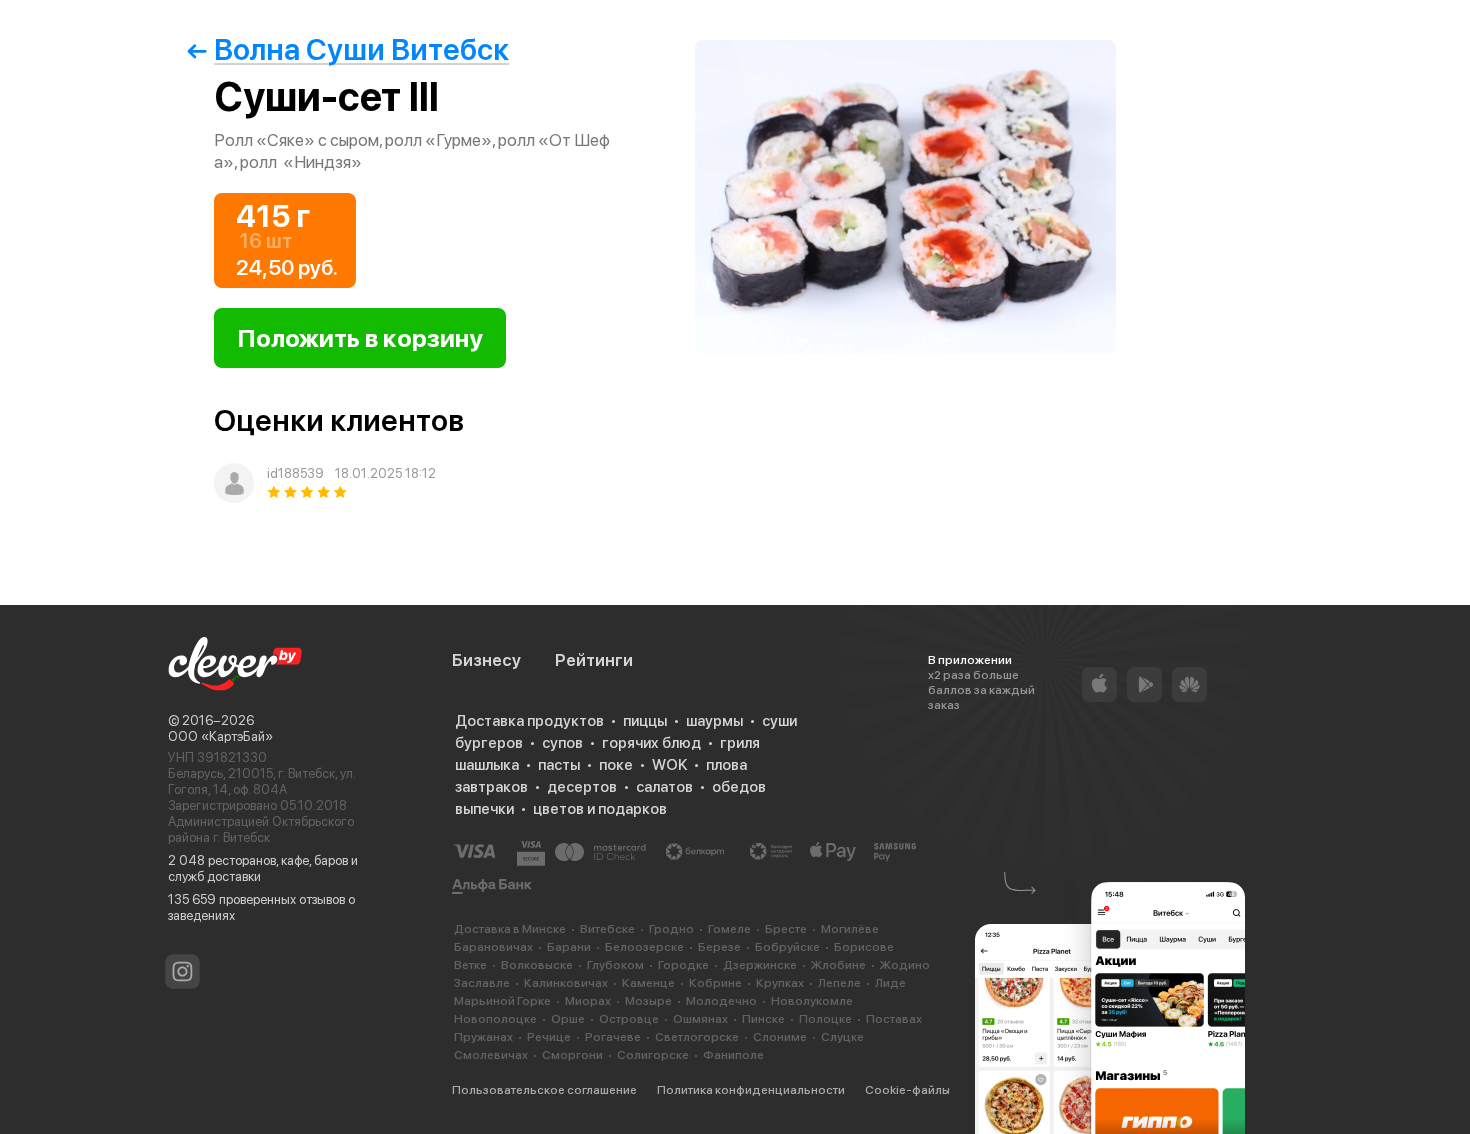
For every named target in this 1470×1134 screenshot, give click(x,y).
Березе (719, 947)
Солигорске (653, 1055)
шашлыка (487, 765)
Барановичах (493, 947)
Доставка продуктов (529, 721)
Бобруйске (787, 947)
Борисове (864, 947)
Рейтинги (594, 660)
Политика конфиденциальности (751, 1090)
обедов (739, 787)
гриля (740, 743)
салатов (664, 787)
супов (562, 743)
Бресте (786, 929)
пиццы (645, 721)
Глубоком (615, 965)
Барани (569, 947)
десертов (582, 787)
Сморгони (572, 1055)
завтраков (491, 787)
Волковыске (537, 965)
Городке (683, 965)
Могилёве (850, 929)
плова (726, 765)
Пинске (763, 1019)
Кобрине (715, 983)
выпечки (484, 809)
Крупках (780, 983)
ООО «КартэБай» (220, 736)
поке (616, 765)
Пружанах (483, 1037)
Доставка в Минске (510, 929)
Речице (549, 1037)
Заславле (482, 983)
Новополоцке (495, 1019)
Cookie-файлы (907, 1090)
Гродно (671, 929)
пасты (559, 765)
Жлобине (838, 965)
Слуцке (842, 1037)
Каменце (648, 983)
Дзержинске (760, 965)
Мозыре (648, 1001)
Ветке (470, 965)
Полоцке (825, 1019)
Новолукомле (812, 1001)
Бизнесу (486, 660)
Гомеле (729, 929)
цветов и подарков (600, 809)
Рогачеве (613, 1037)
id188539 (295, 473)
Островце (629, 1019)
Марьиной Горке (502, 1001)
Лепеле (839, 983)
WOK (669, 765)
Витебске (607, 929)
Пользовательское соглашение (544, 1090)
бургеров (489, 743)
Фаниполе (733, 1055)
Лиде (890, 983)
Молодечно (721, 1001)
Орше (568, 1019)
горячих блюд (651, 743)
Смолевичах (491, 1055)
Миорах (588, 1001)
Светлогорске (697, 1037)
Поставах (894, 1019)
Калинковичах (566, 983)
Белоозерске (644, 947)
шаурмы (714, 721)
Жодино (905, 965)
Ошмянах (700, 1019)
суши (779, 721)
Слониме (780, 1037)
